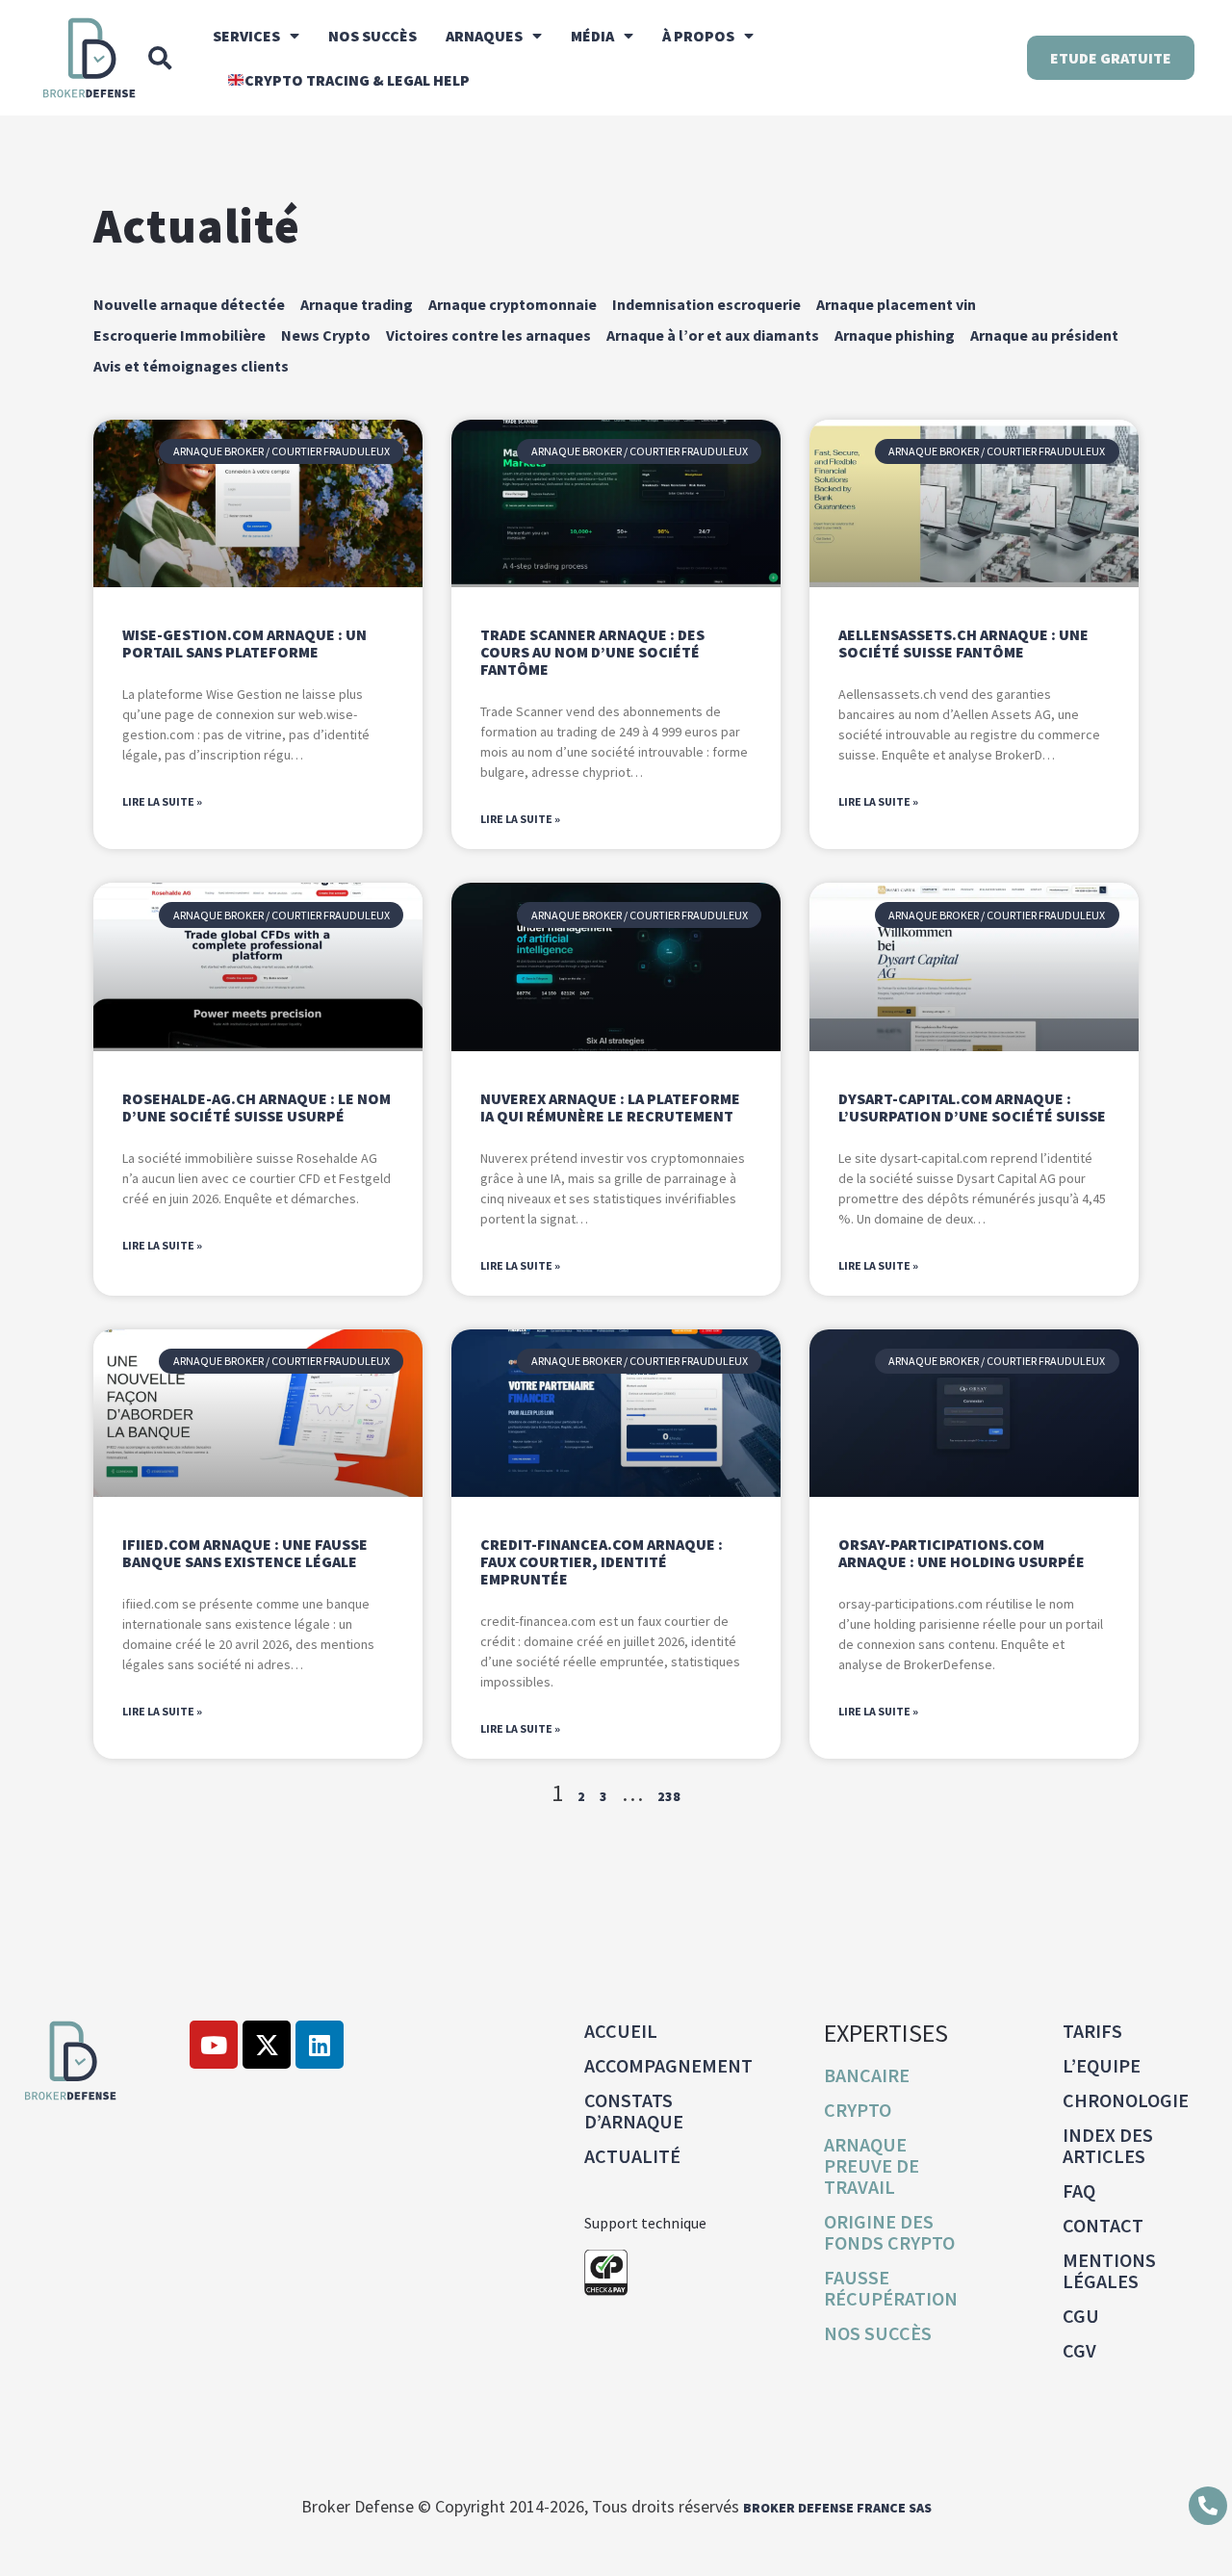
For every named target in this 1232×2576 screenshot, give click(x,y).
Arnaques (484, 36)
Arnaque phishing (895, 335)
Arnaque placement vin (896, 304)
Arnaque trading (357, 304)
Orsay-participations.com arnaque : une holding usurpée (962, 1553)
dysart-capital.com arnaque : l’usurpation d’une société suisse (972, 1107)
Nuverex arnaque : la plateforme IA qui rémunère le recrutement (610, 1107)
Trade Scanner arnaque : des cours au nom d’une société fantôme (592, 652)
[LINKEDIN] (320, 2045)
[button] (160, 58)
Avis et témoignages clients (191, 366)
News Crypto (326, 335)
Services (246, 36)
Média (592, 36)
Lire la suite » (162, 801)
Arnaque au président (1044, 335)
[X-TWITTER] (267, 2045)
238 (669, 1796)
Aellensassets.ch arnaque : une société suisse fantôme (963, 643)
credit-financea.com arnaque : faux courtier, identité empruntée (602, 1561)
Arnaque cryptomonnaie (513, 304)
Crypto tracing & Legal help (357, 80)
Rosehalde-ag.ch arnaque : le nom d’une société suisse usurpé (257, 1107)
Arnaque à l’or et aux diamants (713, 335)
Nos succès (372, 36)
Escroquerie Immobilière (180, 335)
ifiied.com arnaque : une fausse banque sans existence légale (245, 1553)
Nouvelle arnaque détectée (189, 304)
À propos (698, 36)
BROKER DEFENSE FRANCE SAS (837, 2508)
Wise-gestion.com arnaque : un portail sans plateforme (244, 643)
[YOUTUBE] (214, 2045)
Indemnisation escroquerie (706, 304)
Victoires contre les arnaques (488, 335)
